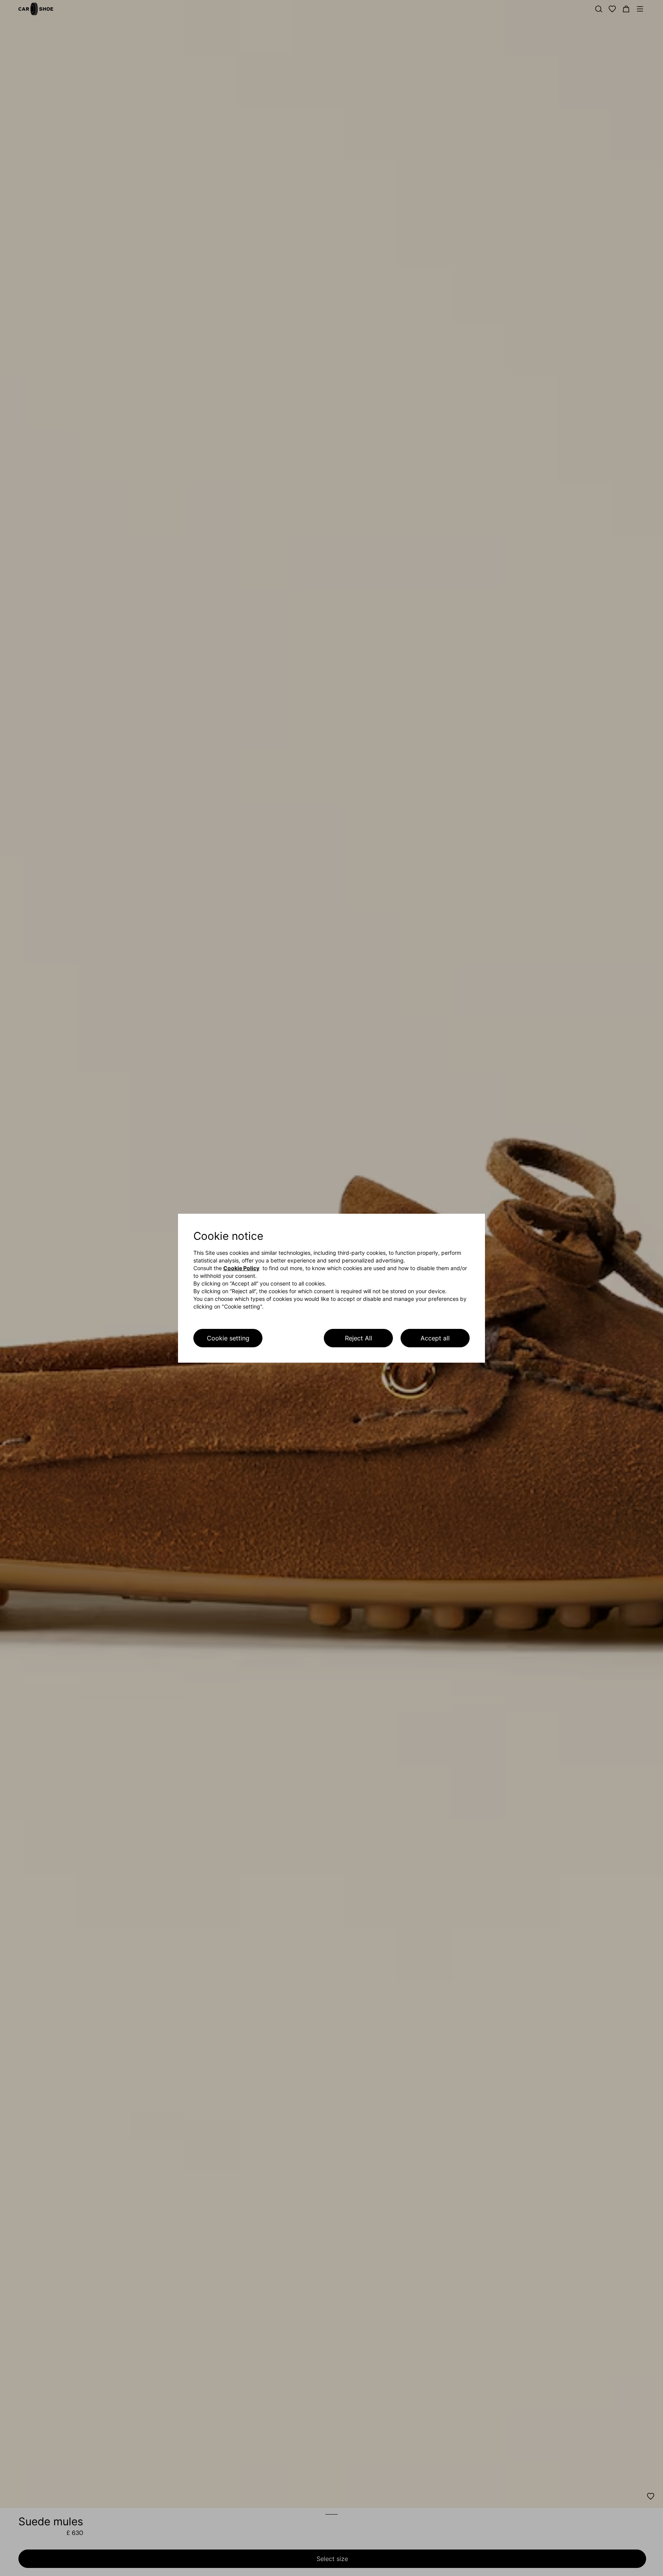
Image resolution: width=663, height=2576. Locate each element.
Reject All (359, 1338)
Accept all (435, 1338)
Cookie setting (228, 1338)
